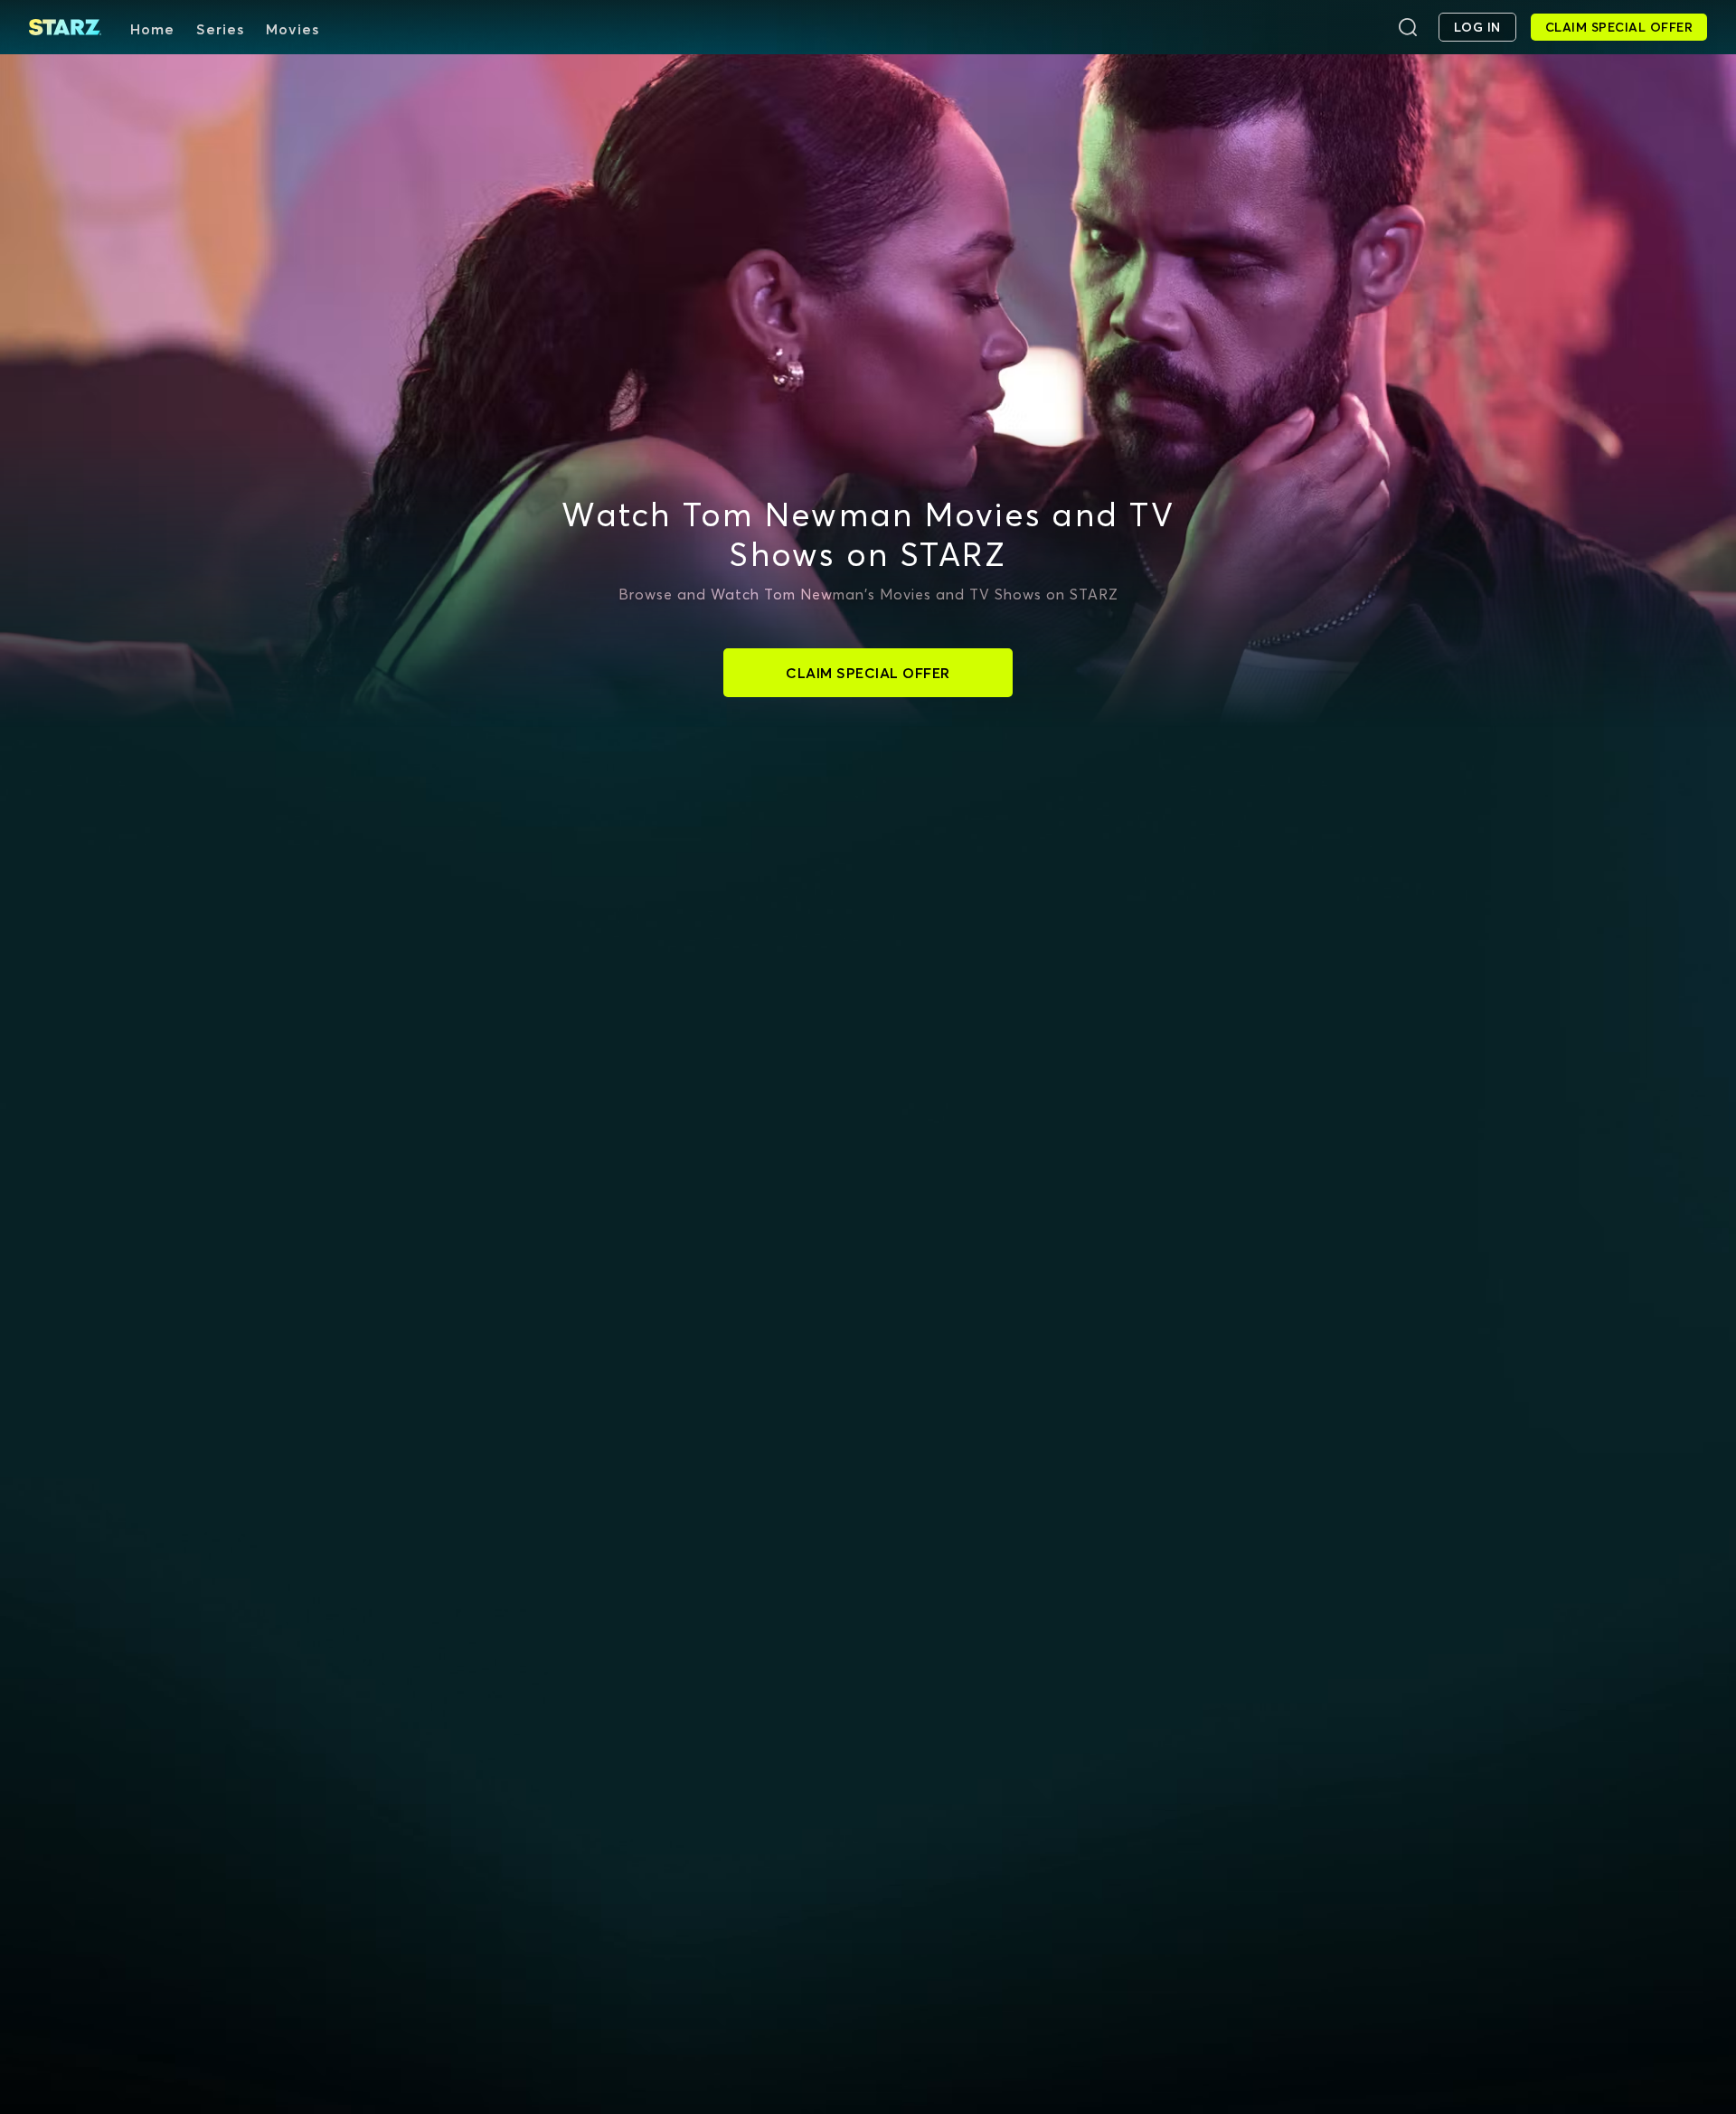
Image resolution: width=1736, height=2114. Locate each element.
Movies (292, 29)
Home (152, 29)
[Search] (1408, 27)
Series (220, 29)
